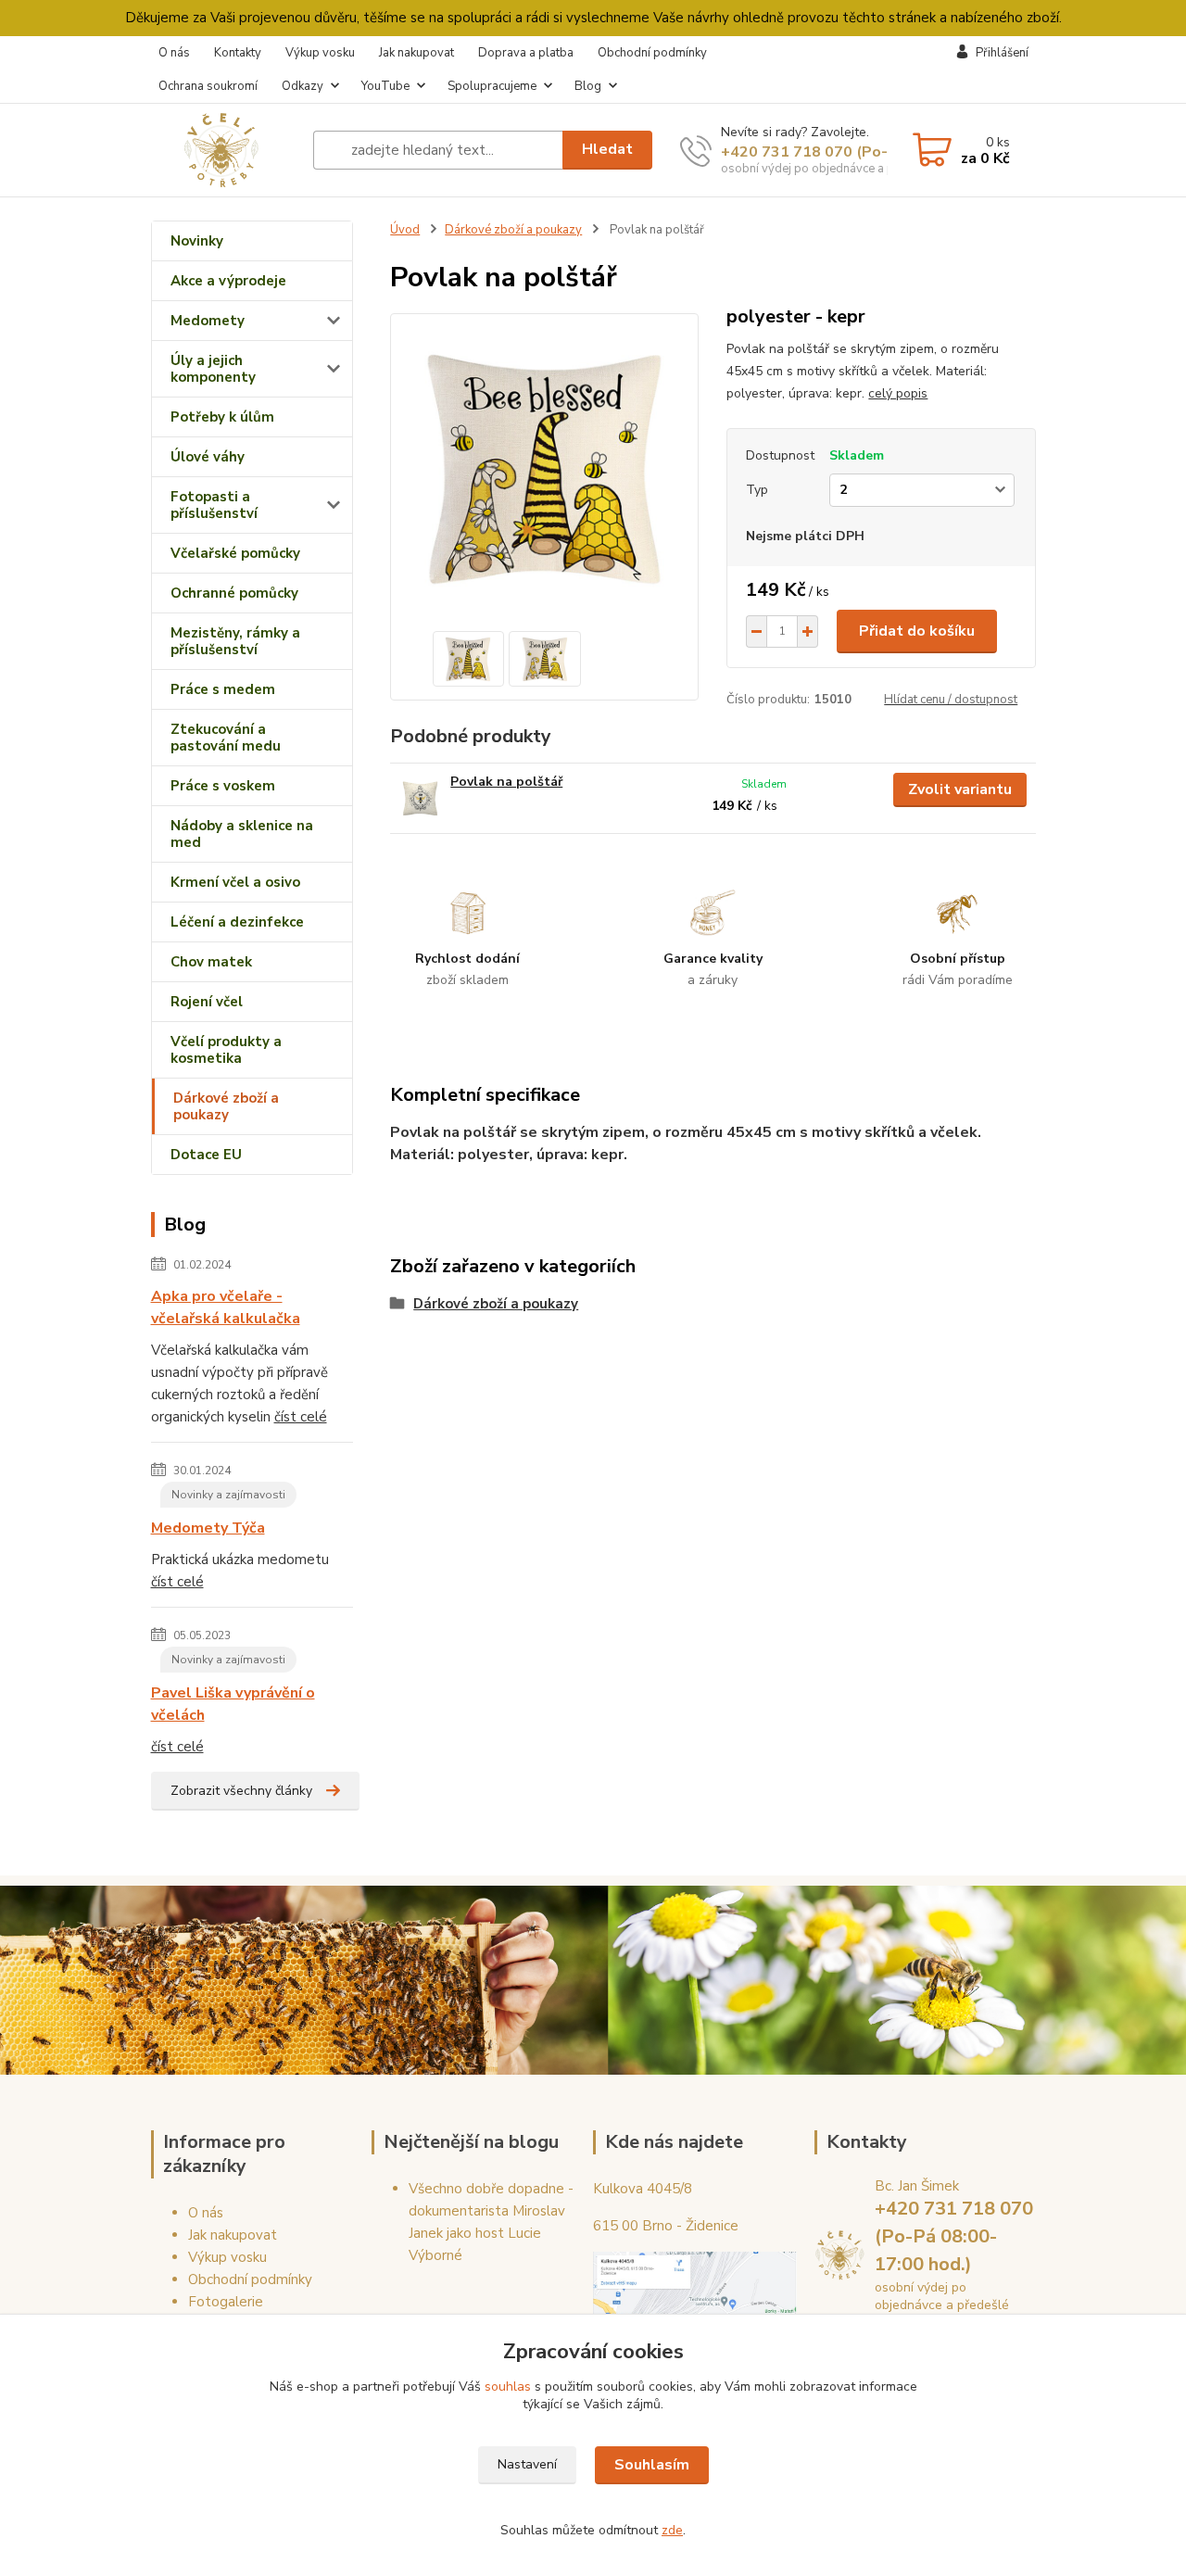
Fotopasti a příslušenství (214, 505)
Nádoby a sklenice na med (242, 834)
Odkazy (303, 86)
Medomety (208, 321)
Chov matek (211, 962)
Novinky (197, 241)
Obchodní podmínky (652, 53)
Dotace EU (206, 1155)
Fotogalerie (226, 2302)
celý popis (898, 393)
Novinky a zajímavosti (228, 1495)
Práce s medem (223, 689)
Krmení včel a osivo (235, 882)
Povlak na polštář (506, 782)
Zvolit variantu (960, 789)
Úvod (405, 230)
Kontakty (238, 53)
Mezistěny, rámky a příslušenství (235, 641)
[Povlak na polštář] (420, 798)
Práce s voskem (223, 786)
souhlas (508, 2387)
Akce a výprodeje (228, 281)
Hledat (607, 149)
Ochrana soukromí (208, 86)
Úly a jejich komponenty (213, 369)
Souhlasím (652, 2465)
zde (672, 2530)
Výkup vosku (320, 53)
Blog (588, 86)
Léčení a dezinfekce (237, 922)
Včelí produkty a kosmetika (226, 1050)
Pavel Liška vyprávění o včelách (233, 1704)
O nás (174, 53)
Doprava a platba (526, 53)
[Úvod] (225, 150)
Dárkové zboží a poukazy (226, 1106)
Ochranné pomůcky (234, 593)
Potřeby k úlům (222, 417)
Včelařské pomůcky (235, 553)
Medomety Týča (208, 1528)
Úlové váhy (208, 457)
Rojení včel (207, 1002)
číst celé (301, 1417)
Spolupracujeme (492, 86)
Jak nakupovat (416, 53)
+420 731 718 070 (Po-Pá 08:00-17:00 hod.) (879, 152)
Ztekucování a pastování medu (226, 738)
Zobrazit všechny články (241, 1791)
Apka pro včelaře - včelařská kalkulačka (226, 1307)
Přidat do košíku (917, 631)
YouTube (385, 86)
